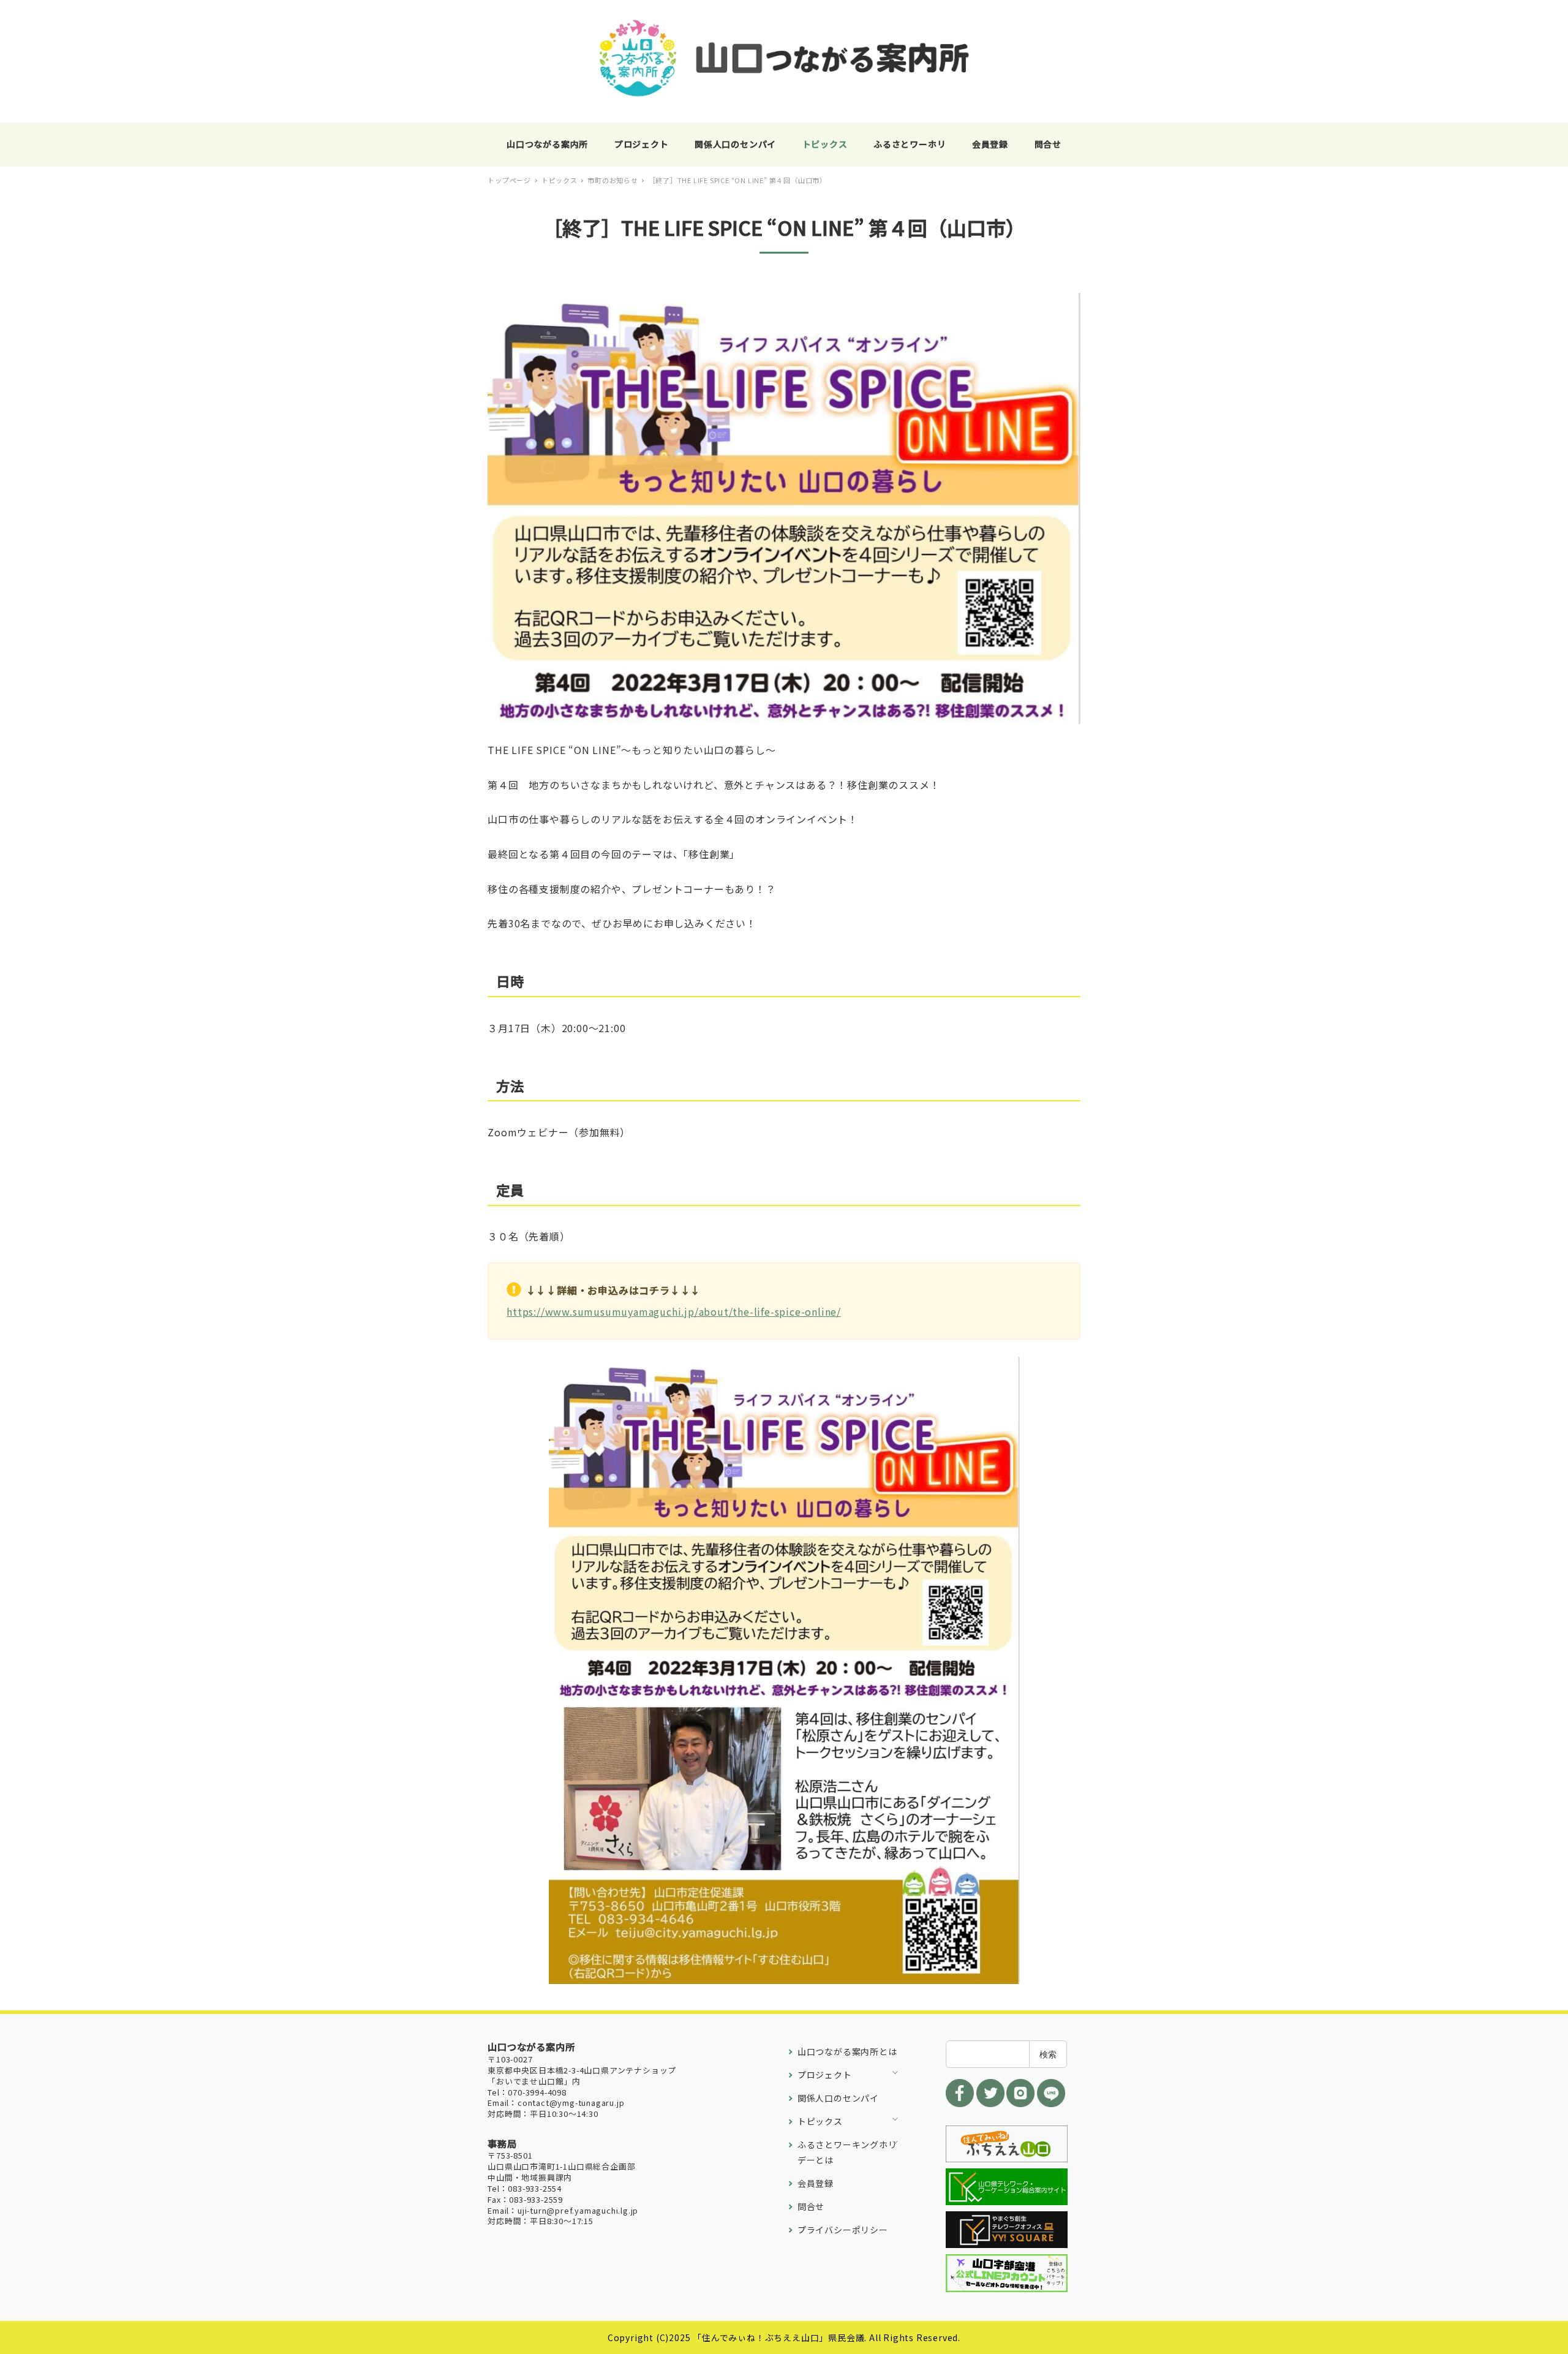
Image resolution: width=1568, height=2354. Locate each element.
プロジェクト (825, 2075)
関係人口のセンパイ (838, 2098)
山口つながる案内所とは (847, 2051)
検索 (1048, 2054)
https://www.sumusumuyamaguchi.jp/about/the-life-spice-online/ (674, 1311)
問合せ (811, 2206)
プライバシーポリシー (843, 2230)
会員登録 (816, 2183)
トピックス (820, 2121)
